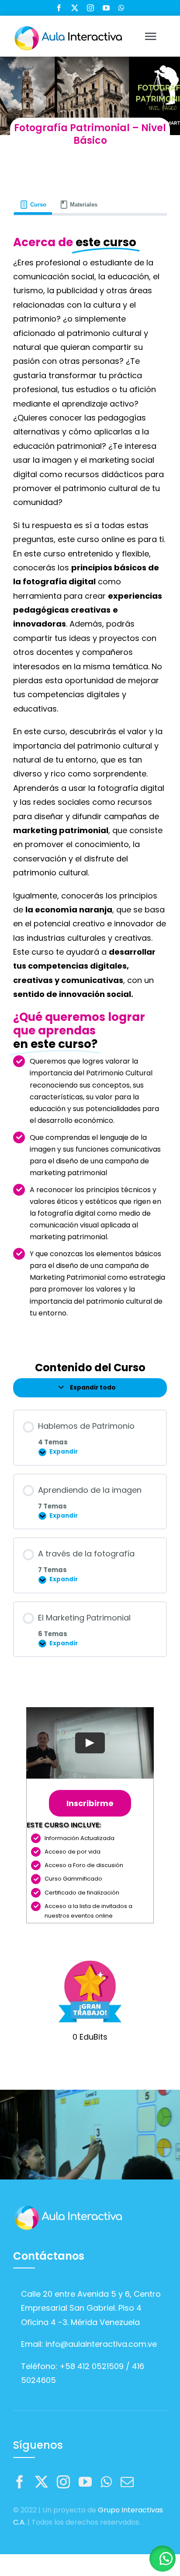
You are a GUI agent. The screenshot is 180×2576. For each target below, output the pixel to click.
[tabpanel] (90, 781)
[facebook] (59, 8)
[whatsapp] (121, 8)
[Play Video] (90, 1743)
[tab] (33, 205)
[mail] (127, 2482)
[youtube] (106, 8)
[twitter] (75, 8)
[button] (163, 2559)
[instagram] (90, 8)
